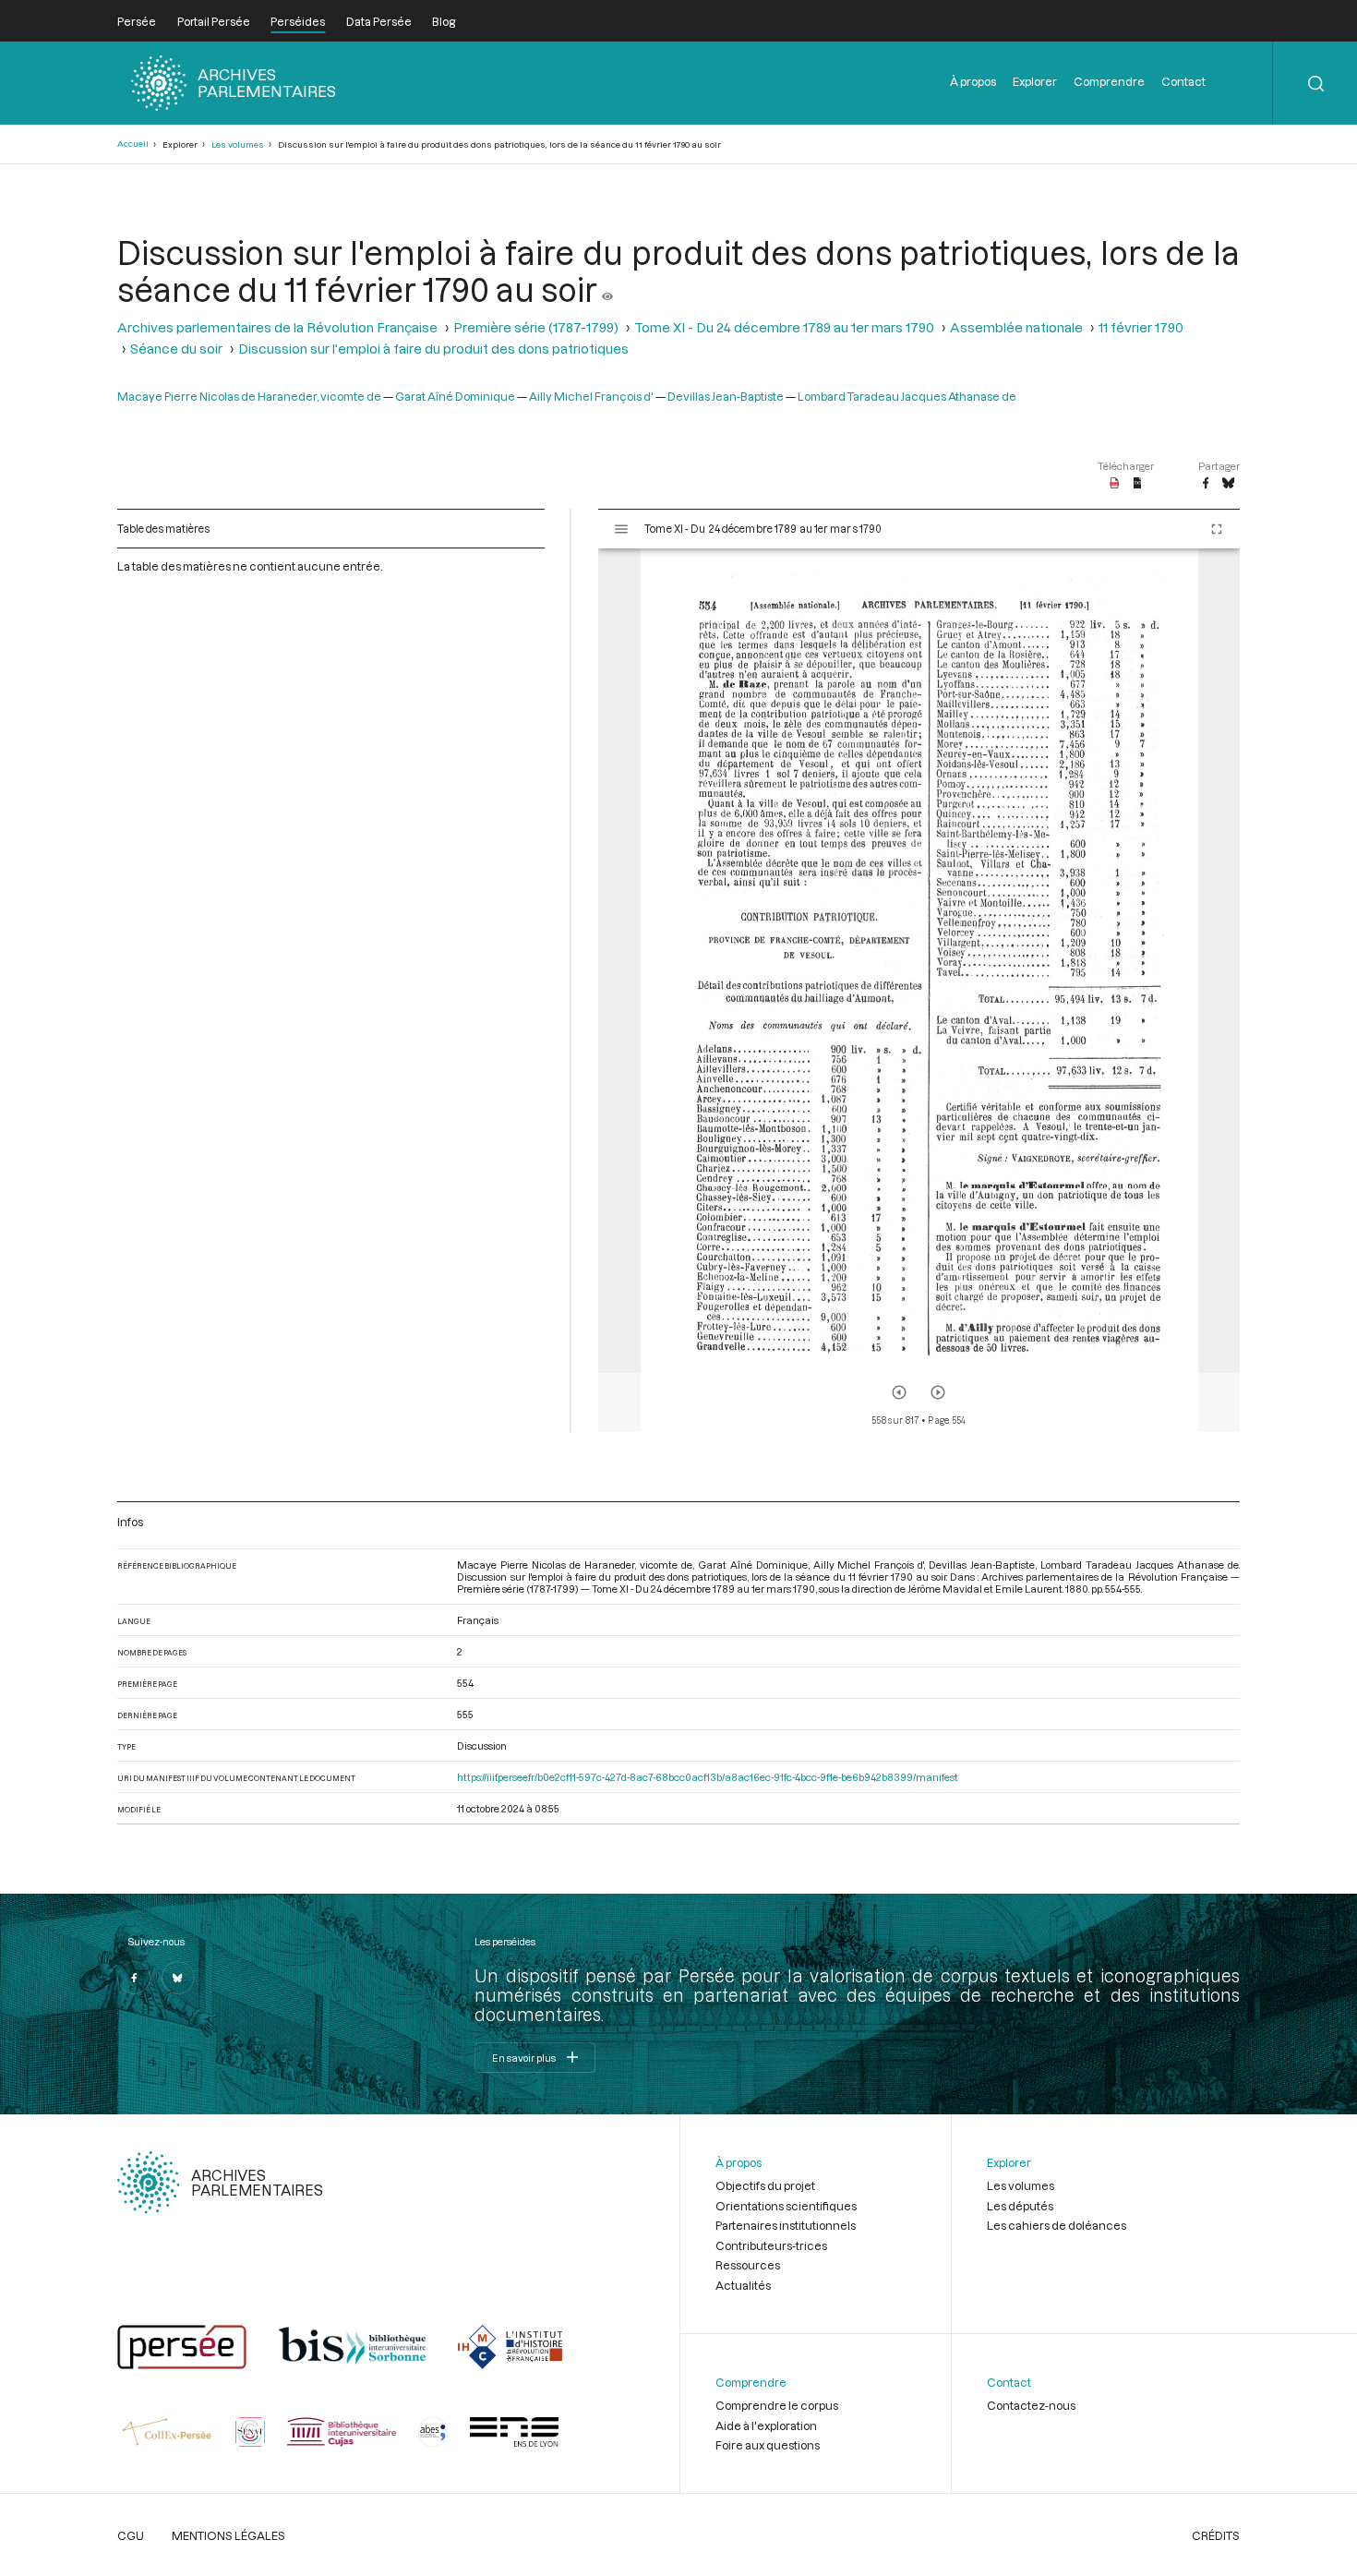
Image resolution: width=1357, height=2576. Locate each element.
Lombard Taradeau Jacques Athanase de (907, 396)
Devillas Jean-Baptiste (726, 396)
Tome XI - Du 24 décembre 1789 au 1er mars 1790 (784, 327)
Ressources (748, 2265)
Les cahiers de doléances (1057, 2225)
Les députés (1020, 2206)
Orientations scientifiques (786, 2206)
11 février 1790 (1141, 327)
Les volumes (238, 144)
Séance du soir (176, 349)
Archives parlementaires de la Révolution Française (277, 327)
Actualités (743, 2285)
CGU (131, 2535)
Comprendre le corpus (777, 2405)
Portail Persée (214, 21)
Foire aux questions (768, 2445)
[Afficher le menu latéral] (621, 529)
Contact (1183, 81)
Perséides (298, 21)
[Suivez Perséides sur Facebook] (134, 1978)
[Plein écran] (1217, 529)
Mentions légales (228, 2535)
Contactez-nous (1031, 2405)
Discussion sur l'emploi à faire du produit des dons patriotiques (433, 349)
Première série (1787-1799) (536, 327)
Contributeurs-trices (771, 2245)
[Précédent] (899, 1392)
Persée (137, 21)
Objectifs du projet (765, 2185)
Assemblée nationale (1016, 327)
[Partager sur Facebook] (1206, 484)
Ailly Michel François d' (591, 396)
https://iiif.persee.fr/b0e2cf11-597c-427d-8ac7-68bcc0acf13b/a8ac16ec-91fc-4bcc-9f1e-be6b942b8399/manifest (708, 1777)
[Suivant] (938, 1392)
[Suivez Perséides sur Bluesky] (178, 1978)
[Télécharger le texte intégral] (1138, 484)
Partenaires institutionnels (786, 2225)
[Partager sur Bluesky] (1228, 484)
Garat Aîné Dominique (455, 396)
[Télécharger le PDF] (1115, 484)
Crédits (1216, 2535)
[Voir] (607, 289)
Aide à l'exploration (766, 2426)
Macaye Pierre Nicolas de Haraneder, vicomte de (249, 396)
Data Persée (379, 21)
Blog (444, 21)
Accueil (133, 144)
